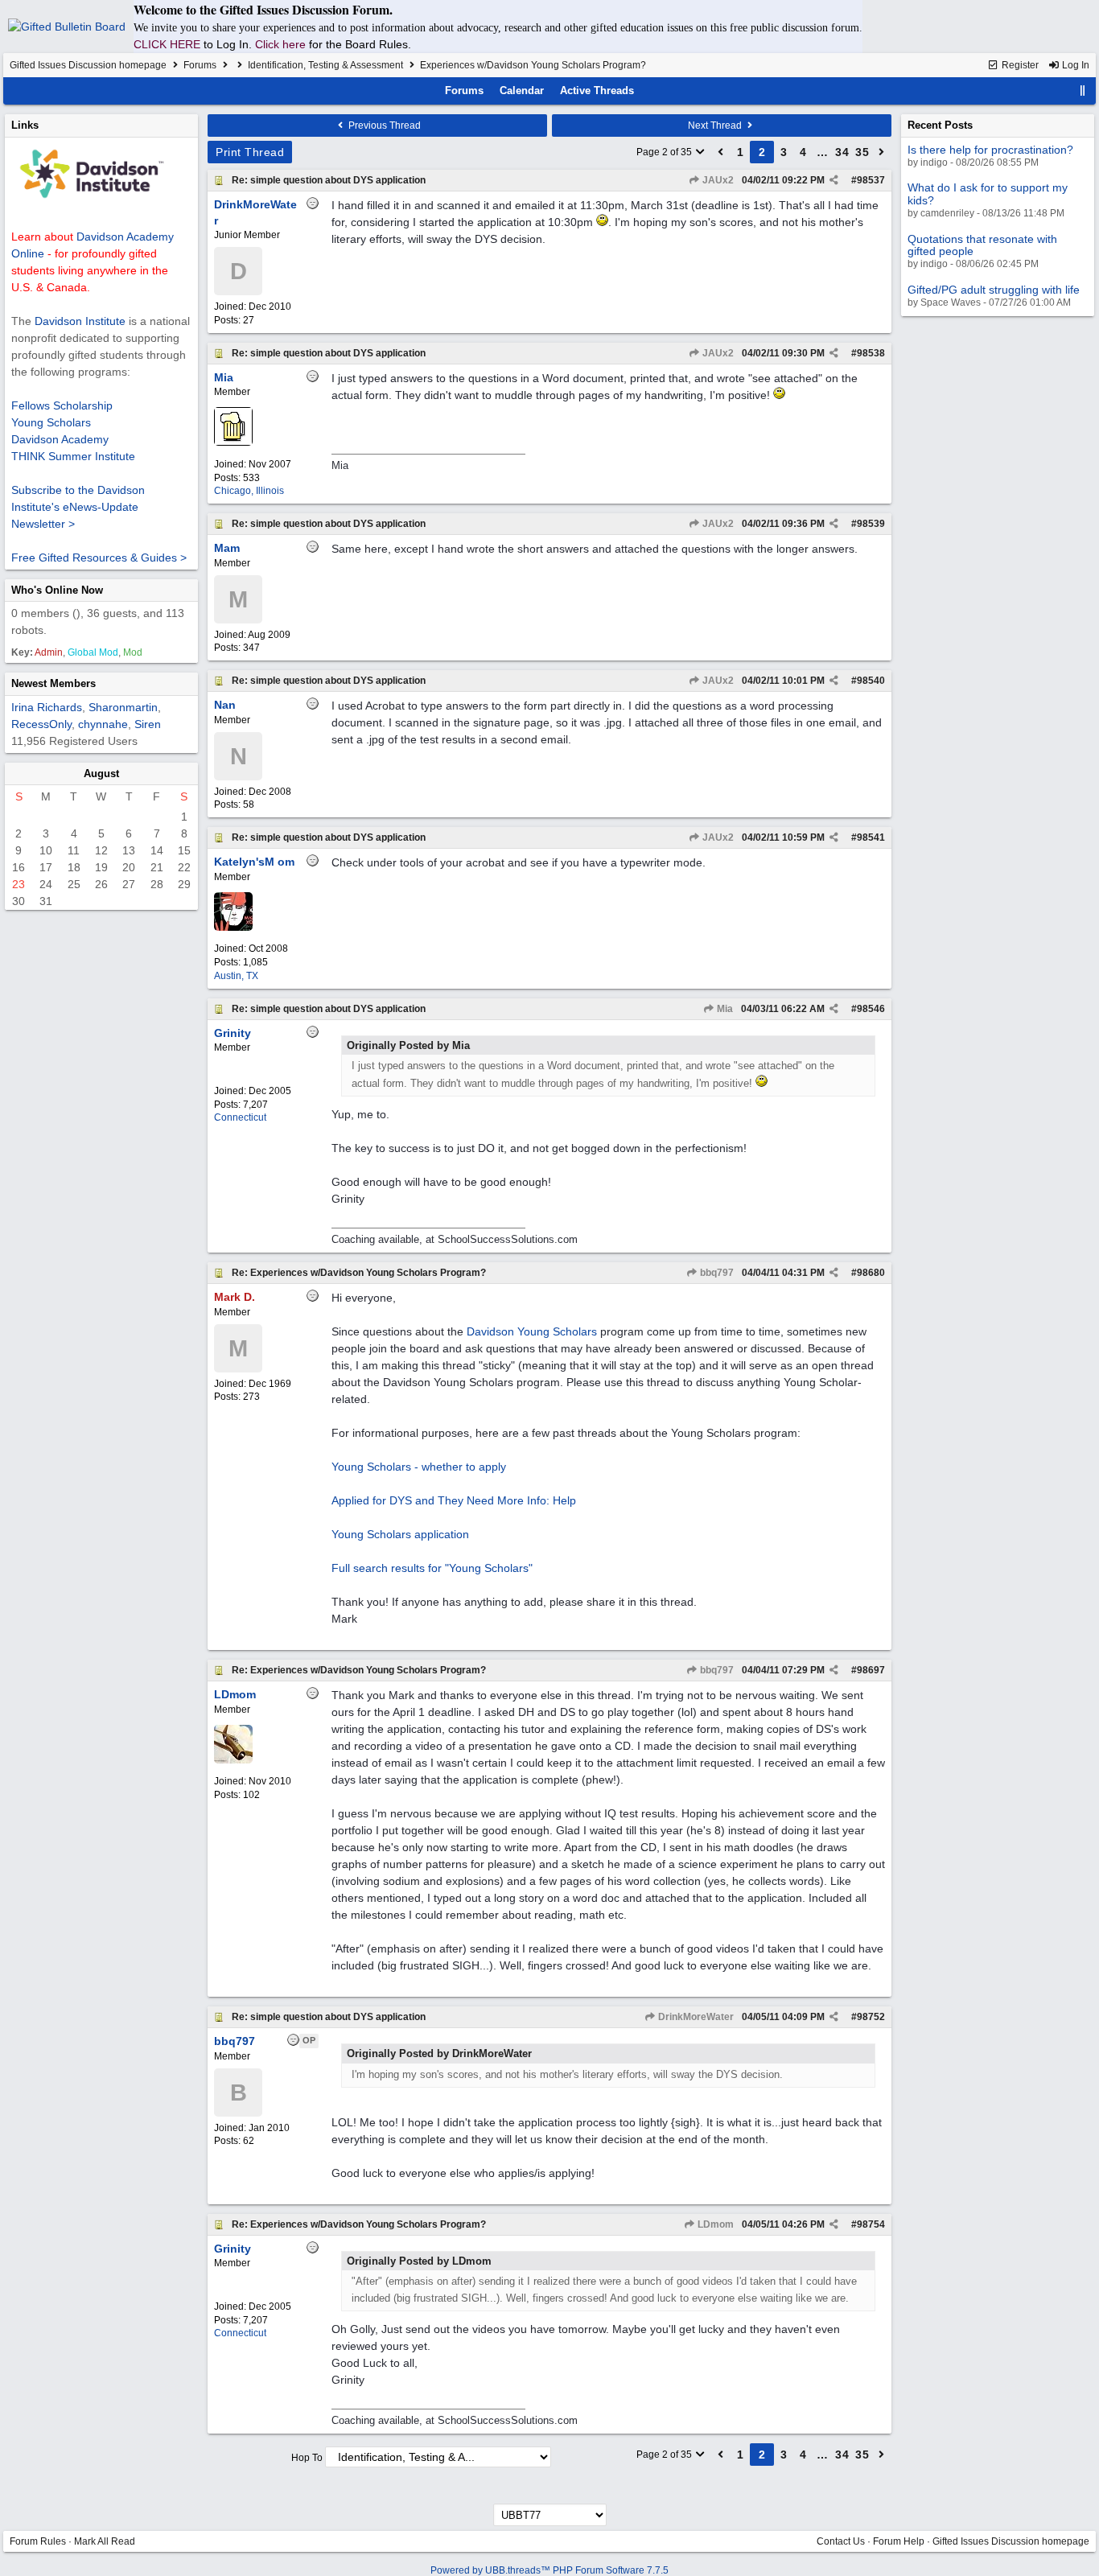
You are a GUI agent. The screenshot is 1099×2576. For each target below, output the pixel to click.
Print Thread (250, 152)
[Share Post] (834, 180)
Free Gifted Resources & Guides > (99, 558)
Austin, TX (236, 976)
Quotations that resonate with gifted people (982, 245)
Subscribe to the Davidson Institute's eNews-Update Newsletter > (78, 507)
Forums (200, 65)
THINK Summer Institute (73, 456)
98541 (871, 837)
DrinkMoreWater (695, 2017)
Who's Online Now (57, 590)
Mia (724, 1009)
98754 (871, 2224)
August (101, 774)
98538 (871, 353)
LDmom (714, 2224)
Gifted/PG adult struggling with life (994, 290)
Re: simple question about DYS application (329, 180)
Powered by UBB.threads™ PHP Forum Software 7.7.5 (549, 2570)
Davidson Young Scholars (532, 1331)
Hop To (307, 2458)
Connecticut (240, 1117)
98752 (871, 2017)
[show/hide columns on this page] (1083, 91)
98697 (871, 1670)
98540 (871, 681)
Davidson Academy (60, 439)
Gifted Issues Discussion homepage (88, 65)
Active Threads (597, 91)
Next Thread (716, 126)
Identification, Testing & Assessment (325, 65)
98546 (871, 1009)
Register (1019, 65)
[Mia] (233, 442)
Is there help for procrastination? (990, 150)
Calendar (522, 91)
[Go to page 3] (882, 152)
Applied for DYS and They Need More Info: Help (454, 1500)
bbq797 (716, 1273)
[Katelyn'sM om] (233, 928)
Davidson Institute (80, 321)
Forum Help (899, 2541)
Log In (1074, 65)
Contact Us (841, 2541)
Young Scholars (51, 422)
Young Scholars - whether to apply (419, 1467)
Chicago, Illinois (249, 491)
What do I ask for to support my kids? (988, 193)
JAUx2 (717, 180)
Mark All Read (105, 2541)
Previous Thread (383, 126)
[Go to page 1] (721, 152)
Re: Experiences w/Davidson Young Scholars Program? (359, 1273)
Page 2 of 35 (665, 152)
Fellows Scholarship (62, 405)
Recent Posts (940, 125)
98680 (871, 1273)
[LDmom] (233, 1760)
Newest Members (54, 683)
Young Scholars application (400, 1534)
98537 (871, 180)
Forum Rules (38, 2541)
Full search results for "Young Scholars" (432, 1568)
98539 (871, 524)
